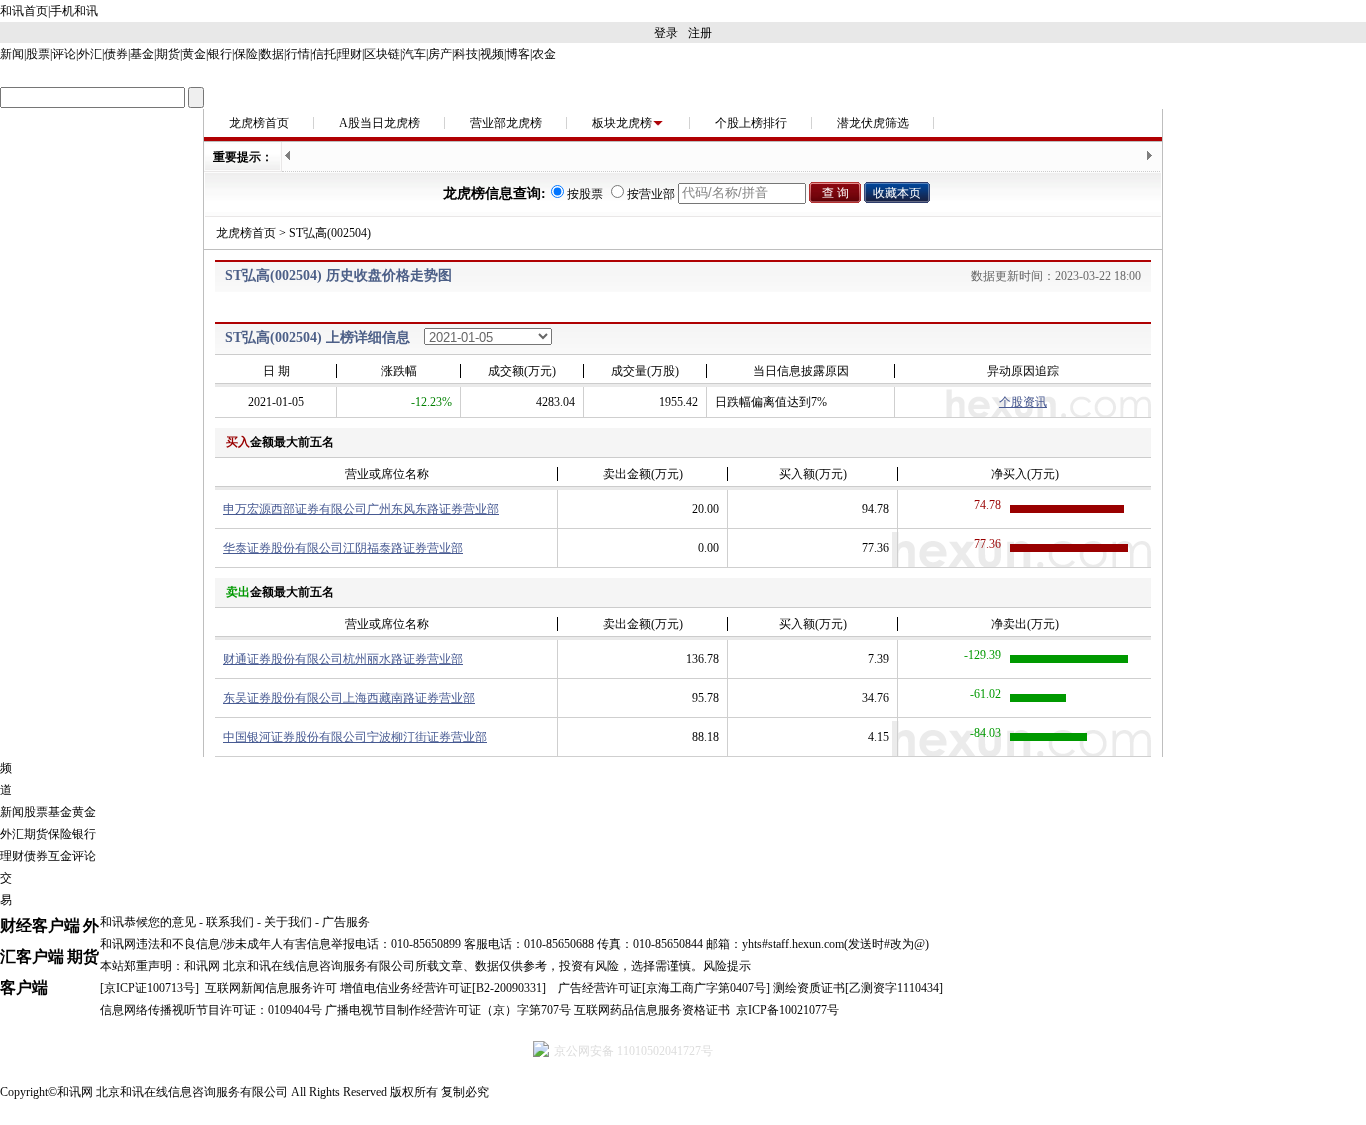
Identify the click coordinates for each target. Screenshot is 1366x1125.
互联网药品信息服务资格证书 (652, 1010)
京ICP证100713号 (149, 988)
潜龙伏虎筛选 (873, 123)
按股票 (585, 194)
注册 (700, 33)
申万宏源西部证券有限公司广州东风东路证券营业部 (361, 509)
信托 (324, 54)
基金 (142, 54)
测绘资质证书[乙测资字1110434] (858, 988)
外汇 (90, 54)
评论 (64, 54)
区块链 (382, 54)
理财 (350, 54)
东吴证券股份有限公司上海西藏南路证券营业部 (349, 698)
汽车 (414, 54)
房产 (440, 54)
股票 (38, 54)
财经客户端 (40, 925)
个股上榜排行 (751, 123)
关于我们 (288, 922)
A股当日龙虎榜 (379, 123)
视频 (492, 54)
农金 (544, 54)
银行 (220, 54)
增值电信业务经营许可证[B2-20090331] (443, 988)
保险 (246, 54)
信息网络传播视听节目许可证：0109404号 (211, 1010)
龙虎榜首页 (259, 123)
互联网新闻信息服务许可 (271, 988)
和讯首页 (24, 11)
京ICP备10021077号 (787, 1010)
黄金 (194, 54)
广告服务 (346, 922)
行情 (298, 54)
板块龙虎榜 (622, 123)
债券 (116, 54)
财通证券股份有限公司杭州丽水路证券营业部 (343, 659)
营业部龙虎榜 (506, 123)
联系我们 (230, 922)
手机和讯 (74, 11)
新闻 (12, 54)
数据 (272, 54)
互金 (60, 856)
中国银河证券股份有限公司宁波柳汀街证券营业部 (355, 737)
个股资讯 (1023, 402)
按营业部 (651, 194)
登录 (666, 33)
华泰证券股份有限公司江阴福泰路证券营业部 (343, 548)
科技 (466, 54)
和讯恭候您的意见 (148, 922)
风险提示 (727, 966)
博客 (518, 54)
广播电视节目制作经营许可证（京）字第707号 (448, 1010)
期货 (168, 54)
